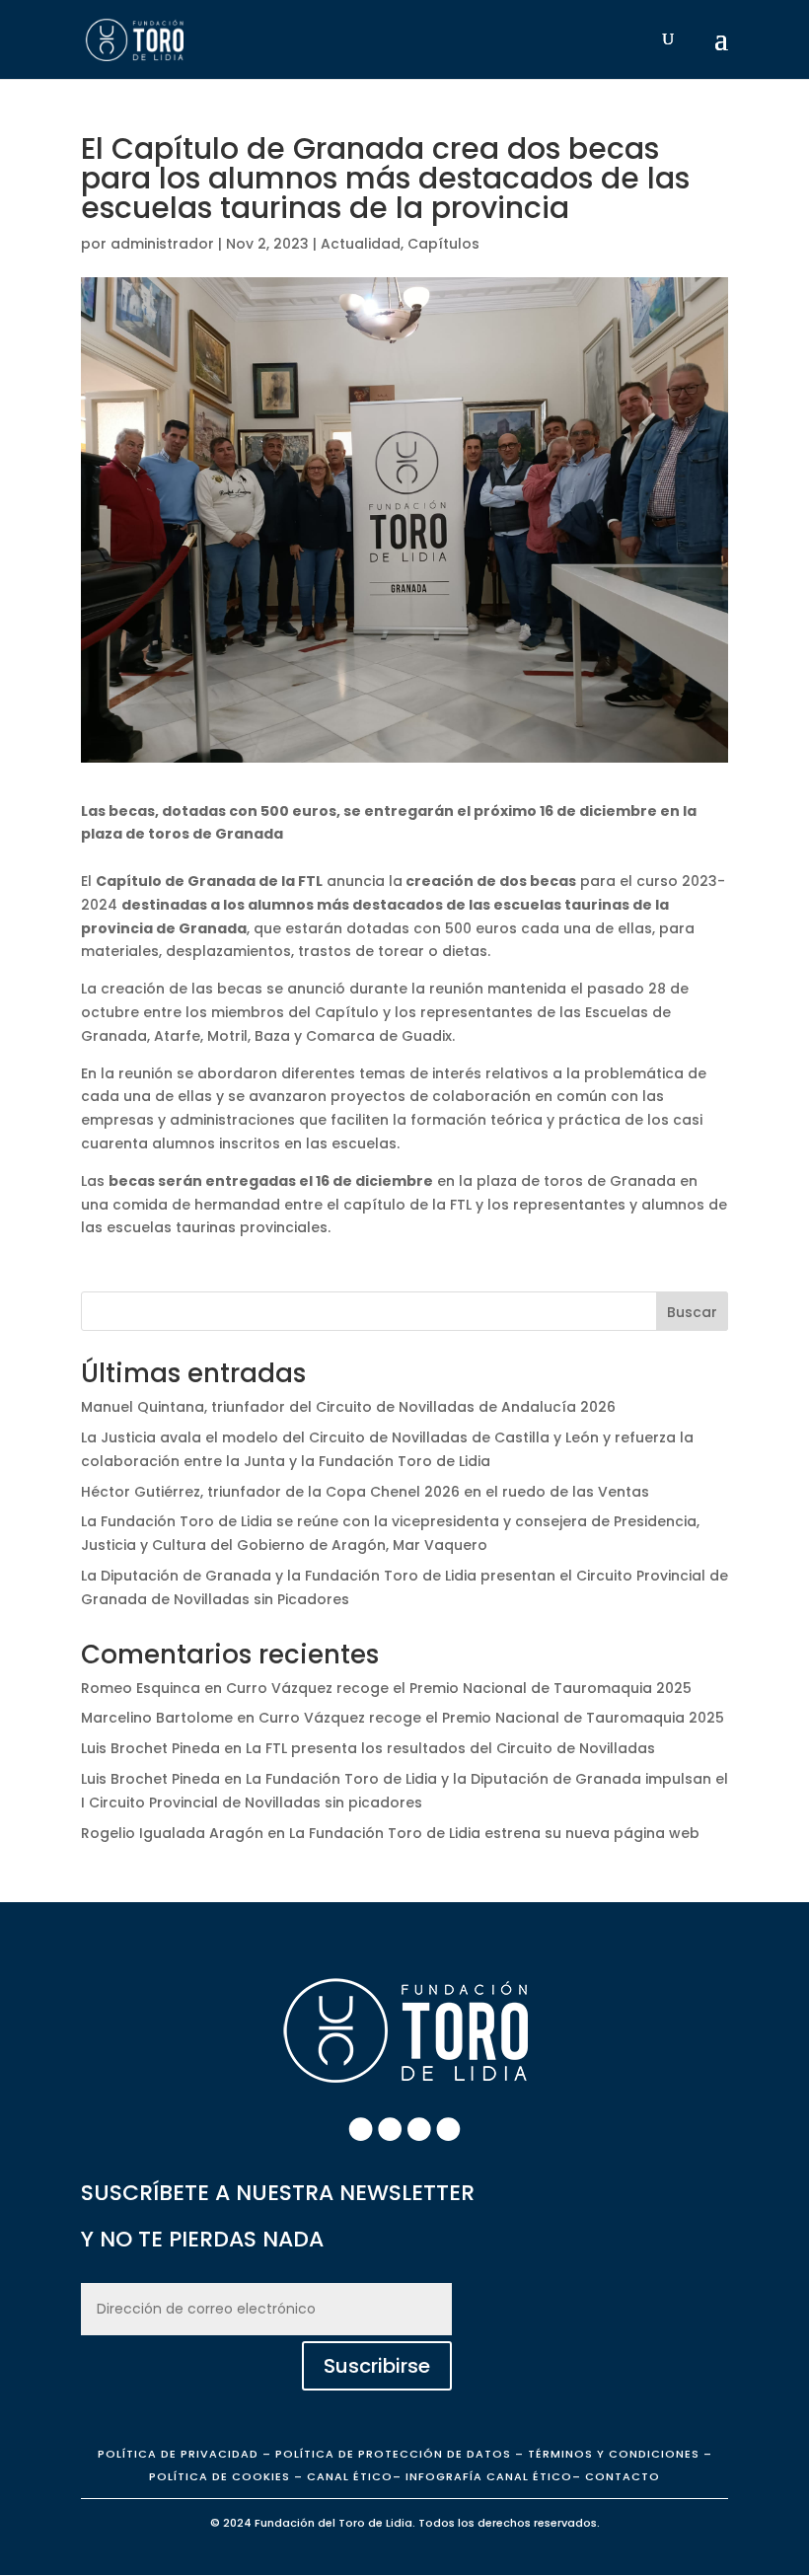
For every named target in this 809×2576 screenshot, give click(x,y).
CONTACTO (623, 2476)
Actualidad (361, 244)
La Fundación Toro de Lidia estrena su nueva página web (494, 1833)
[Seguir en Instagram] (390, 2129)
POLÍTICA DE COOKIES (220, 2476)
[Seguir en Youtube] (449, 2129)
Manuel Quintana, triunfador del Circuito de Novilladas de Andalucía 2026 (348, 1407)
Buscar (692, 1312)
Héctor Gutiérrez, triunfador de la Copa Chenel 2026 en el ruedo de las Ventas (365, 1492)
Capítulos (443, 244)
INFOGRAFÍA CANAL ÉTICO (489, 2476)
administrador (162, 244)
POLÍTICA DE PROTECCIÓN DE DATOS (393, 2454)
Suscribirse (377, 2366)
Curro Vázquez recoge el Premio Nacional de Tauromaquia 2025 (459, 1688)
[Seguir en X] (419, 2129)
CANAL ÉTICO (350, 2476)
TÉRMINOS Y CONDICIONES (614, 2454)
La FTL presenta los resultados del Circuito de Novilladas (450, 1748)
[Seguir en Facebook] (361, 2129)
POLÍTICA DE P (178, 2454)
